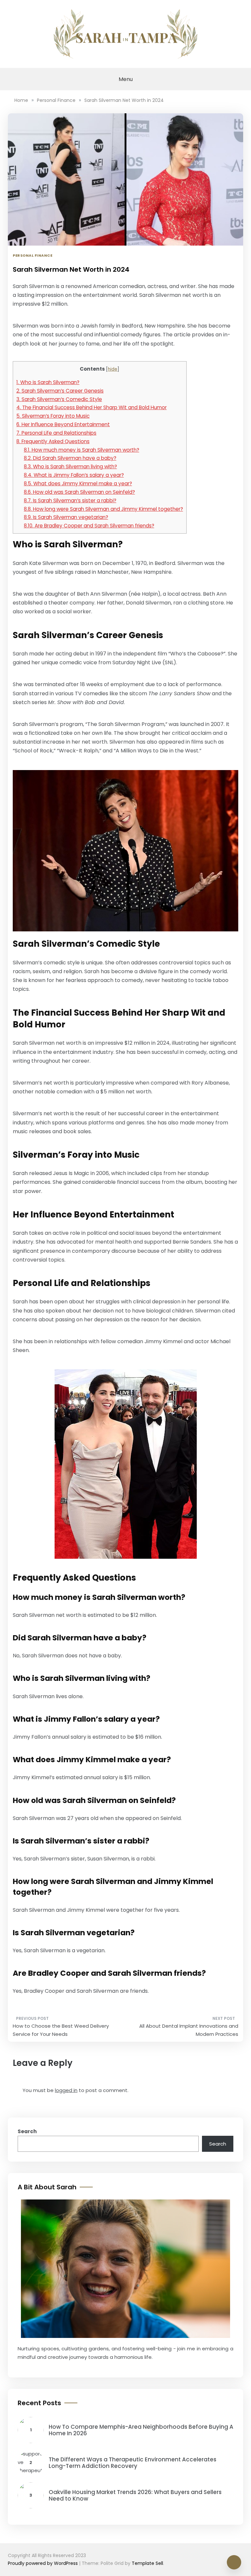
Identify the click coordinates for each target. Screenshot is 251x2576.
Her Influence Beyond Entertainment (63, 424)
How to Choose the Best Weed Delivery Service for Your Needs (61, 2030)
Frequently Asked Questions (53, 441)
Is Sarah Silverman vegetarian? (66, 517)
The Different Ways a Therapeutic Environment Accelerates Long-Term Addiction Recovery (133, 2463)
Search (27, 2131)
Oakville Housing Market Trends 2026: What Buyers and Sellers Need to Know (135, 2495)
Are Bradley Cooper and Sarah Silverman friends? (89, 526)
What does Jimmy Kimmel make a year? (78, 483)
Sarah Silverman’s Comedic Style (59, 399)
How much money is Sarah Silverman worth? (82, 450)
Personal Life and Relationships (56, 433)
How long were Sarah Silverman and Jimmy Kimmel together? (103, 509)
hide (113, 369)
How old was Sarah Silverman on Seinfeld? (79, 492)
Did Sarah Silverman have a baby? (70, 458)
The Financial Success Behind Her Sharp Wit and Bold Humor (92, 407)
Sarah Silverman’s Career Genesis (60, 391)
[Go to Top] (234, 2562)
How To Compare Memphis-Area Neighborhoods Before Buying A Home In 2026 (141, 2430)
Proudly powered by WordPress (43, 2563)
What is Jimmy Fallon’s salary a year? (74, 475)
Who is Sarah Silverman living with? (70, 467)
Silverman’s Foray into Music (53, 416)
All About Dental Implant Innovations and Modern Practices (189, 2030)
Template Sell (147, 2563)
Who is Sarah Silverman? (48, 382)
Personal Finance (33, 255)
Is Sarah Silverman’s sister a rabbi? (70, 500)
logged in (66, 2090)
